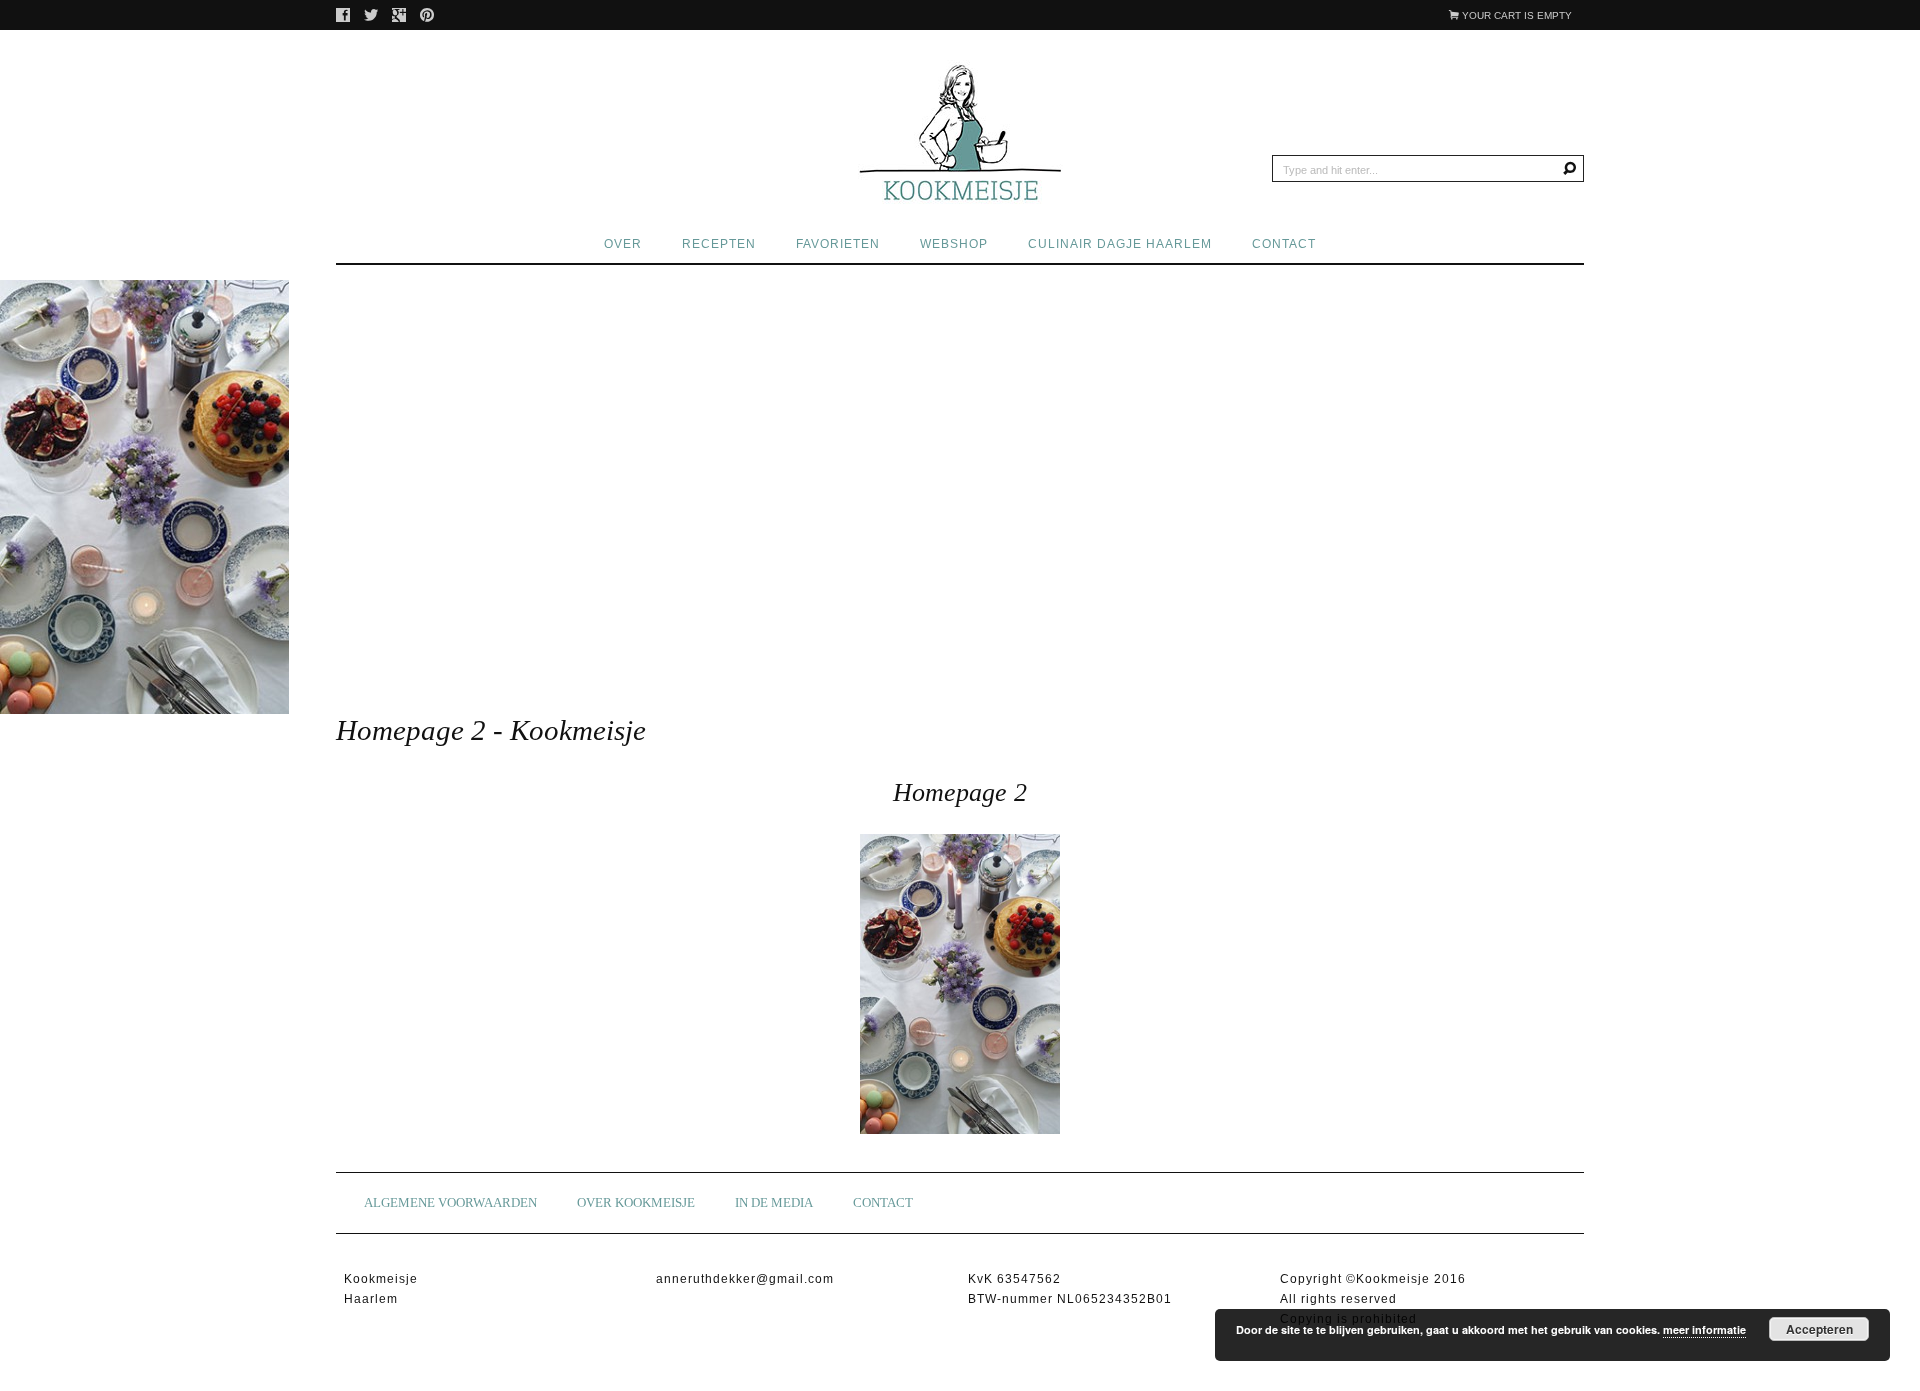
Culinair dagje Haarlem (1120, 244)
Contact (1284, 244)
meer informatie (1704, 1329)
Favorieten (838, 244)
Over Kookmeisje (636, 1202)
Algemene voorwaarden (450, 1202)
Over (623, 244)
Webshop (954, 244)
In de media (774, 1202)
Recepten (719, 244)
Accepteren (1819, 1329)
